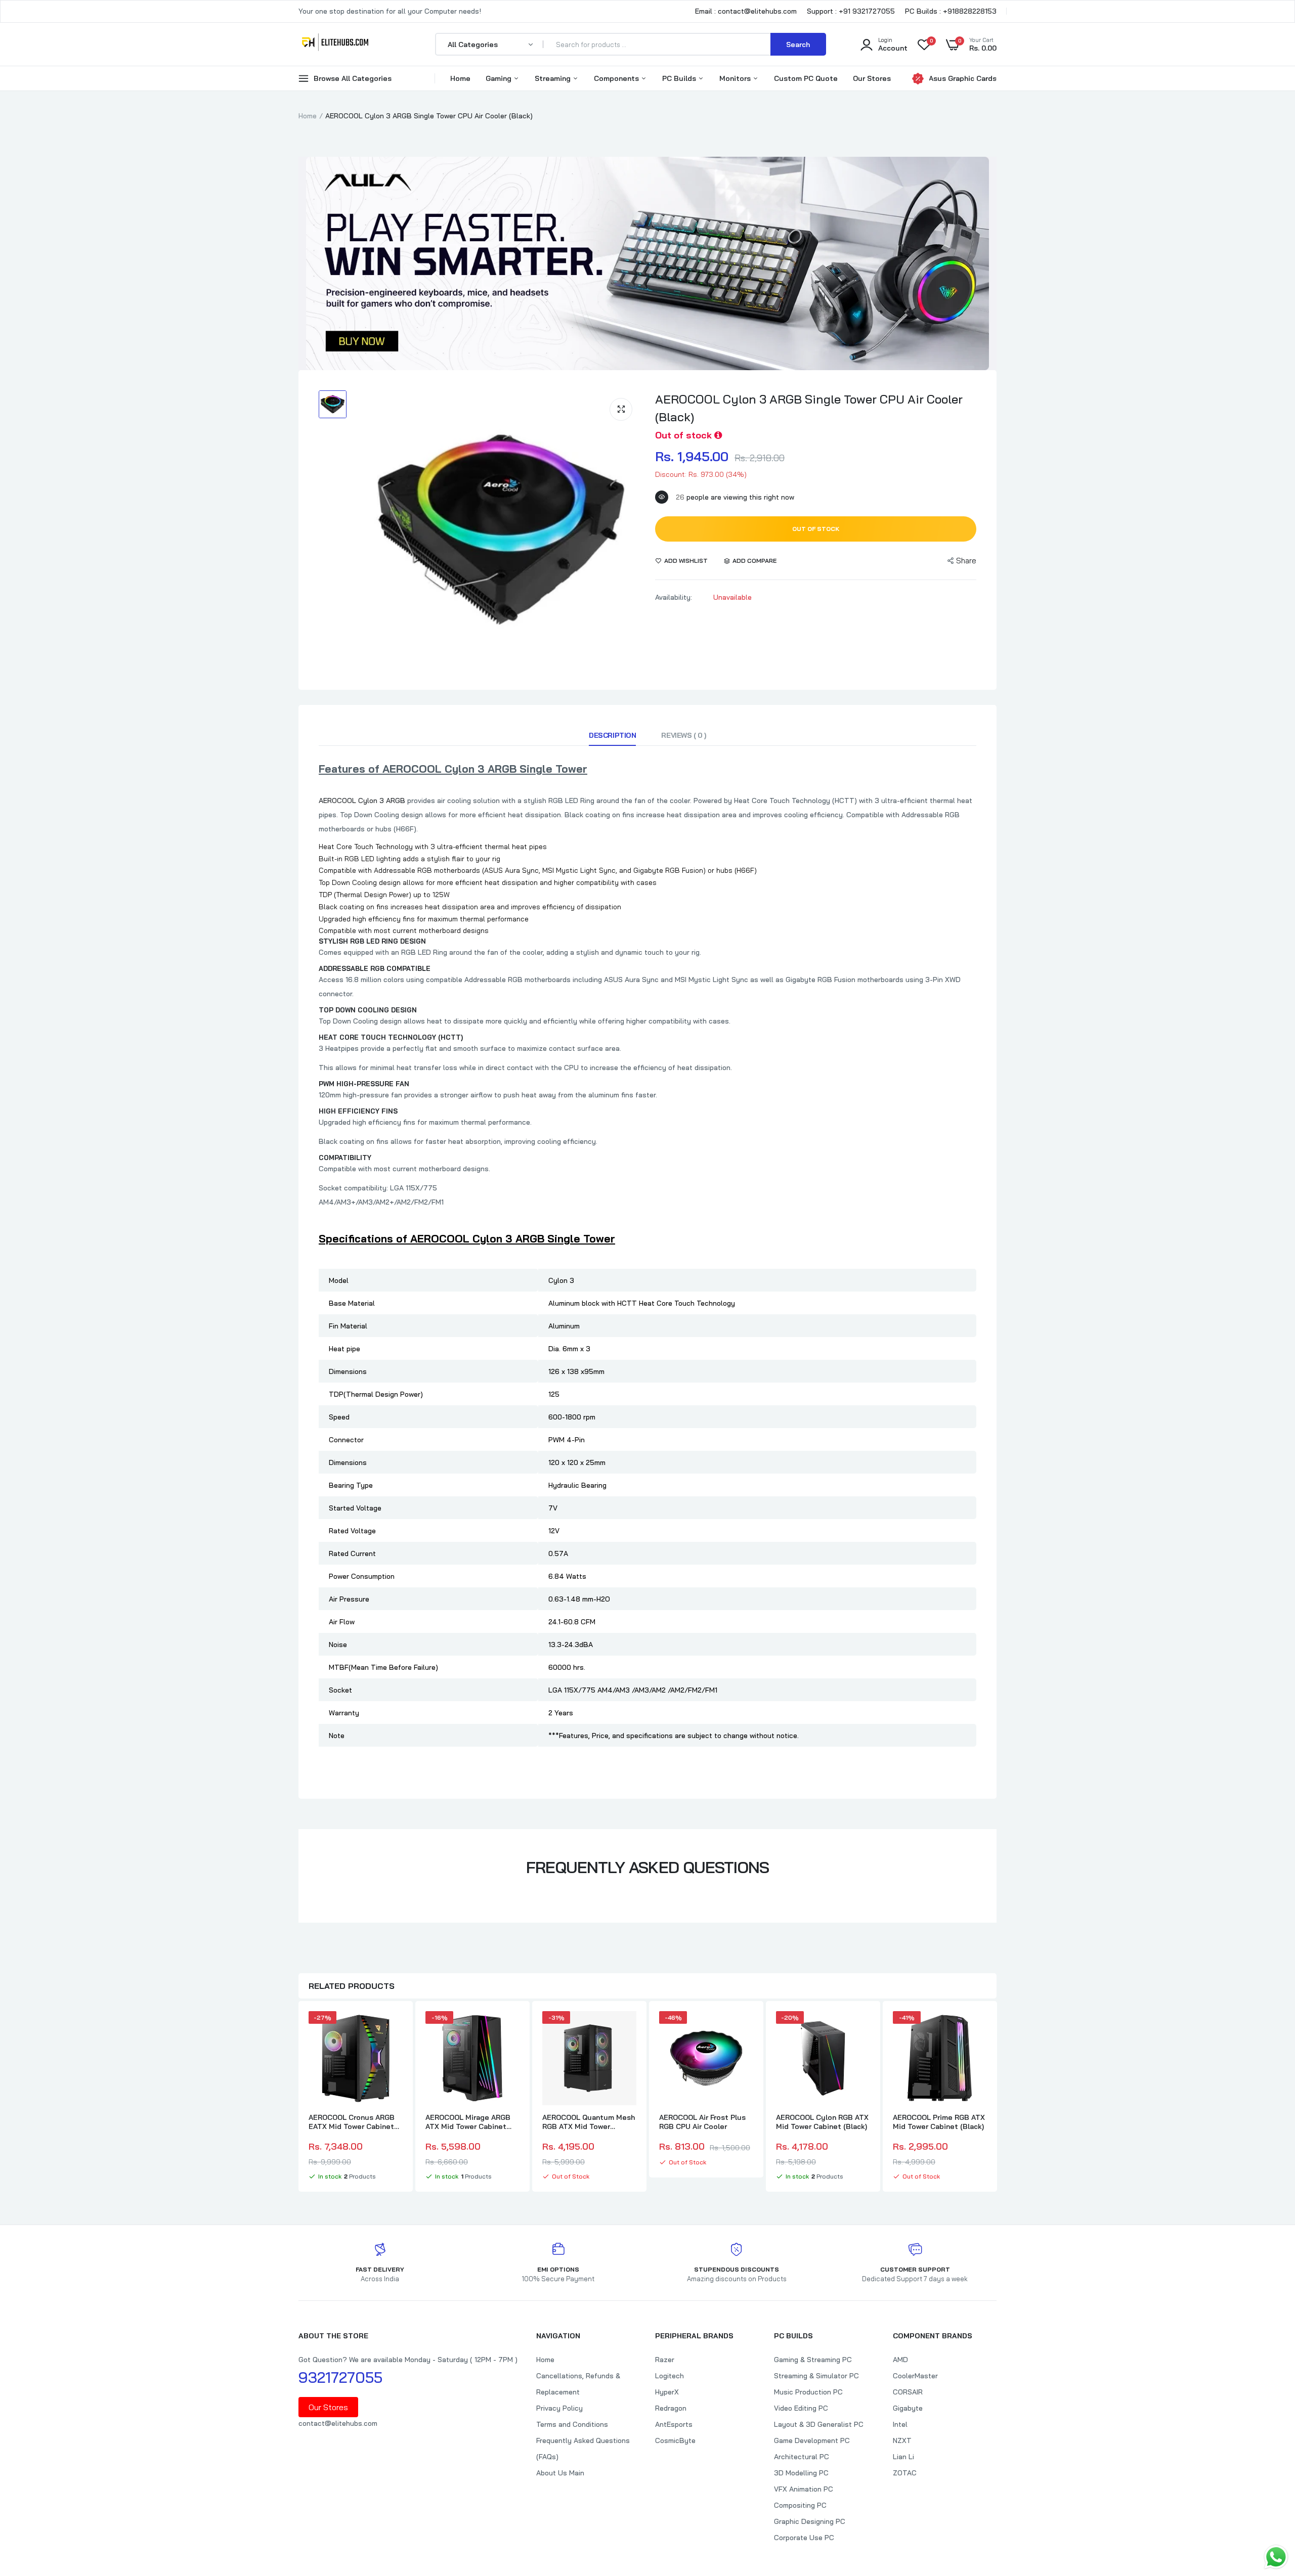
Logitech (670, 2376)
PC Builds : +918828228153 (951, 11)
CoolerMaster (915, 2376)
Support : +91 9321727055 (851, 11)
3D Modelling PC (801, 2473)
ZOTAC (905, 2473)
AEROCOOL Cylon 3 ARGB (362, 801)
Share (966, 561)
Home (460, 78)
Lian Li (903, 2457)
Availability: (674, 597)
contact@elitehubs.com (338, 2423)
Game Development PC (812, 2440)
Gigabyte (908, 2408)
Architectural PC (802, 2457)
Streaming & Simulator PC (816, 2376)
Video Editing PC (801, 2408)
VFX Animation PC (804, 2489)
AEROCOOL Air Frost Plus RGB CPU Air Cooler (702, 2122)
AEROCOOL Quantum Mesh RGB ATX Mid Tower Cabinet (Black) (589, 2122)
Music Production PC (808, 2392)
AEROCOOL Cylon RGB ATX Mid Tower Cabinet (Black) (822, 2122)
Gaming (500, 78)
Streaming (554, 78)
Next (997, 2098)
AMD (900, 2360)
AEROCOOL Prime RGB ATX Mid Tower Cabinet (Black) (939, 2122)
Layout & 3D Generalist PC (819, 2424)
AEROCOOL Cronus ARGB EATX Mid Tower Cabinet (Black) (352, 2122)
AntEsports (674, 2424)
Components (617, 78)
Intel (900, 2424)
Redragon (671, 2408)
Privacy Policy (559, 2408)
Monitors (736, 78)
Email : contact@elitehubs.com (746, 11)
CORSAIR (908, 2392)
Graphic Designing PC (810, 2521)
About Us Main (560, 2473)
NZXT (902, 2440)
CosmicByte (675, 2440)
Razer (665, 2360)
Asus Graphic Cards (963, 78)
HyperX (667, 2392)
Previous (298, 2098)
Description (612, 735)
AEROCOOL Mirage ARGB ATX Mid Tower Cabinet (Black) (468, 2122)
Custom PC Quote (806, 78)
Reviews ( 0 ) (684, 735)
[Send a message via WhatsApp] (1276, 2557)
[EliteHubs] (335, 44)
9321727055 (340, 2377)
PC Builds (680, 78)
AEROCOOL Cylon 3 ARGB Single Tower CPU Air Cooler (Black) (809, 408)
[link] (394, 2028)
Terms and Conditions (572, 2424)
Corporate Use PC (804, 2538)
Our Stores (872, 78)
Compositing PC (800, 2505)
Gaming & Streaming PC (813, 2360)
